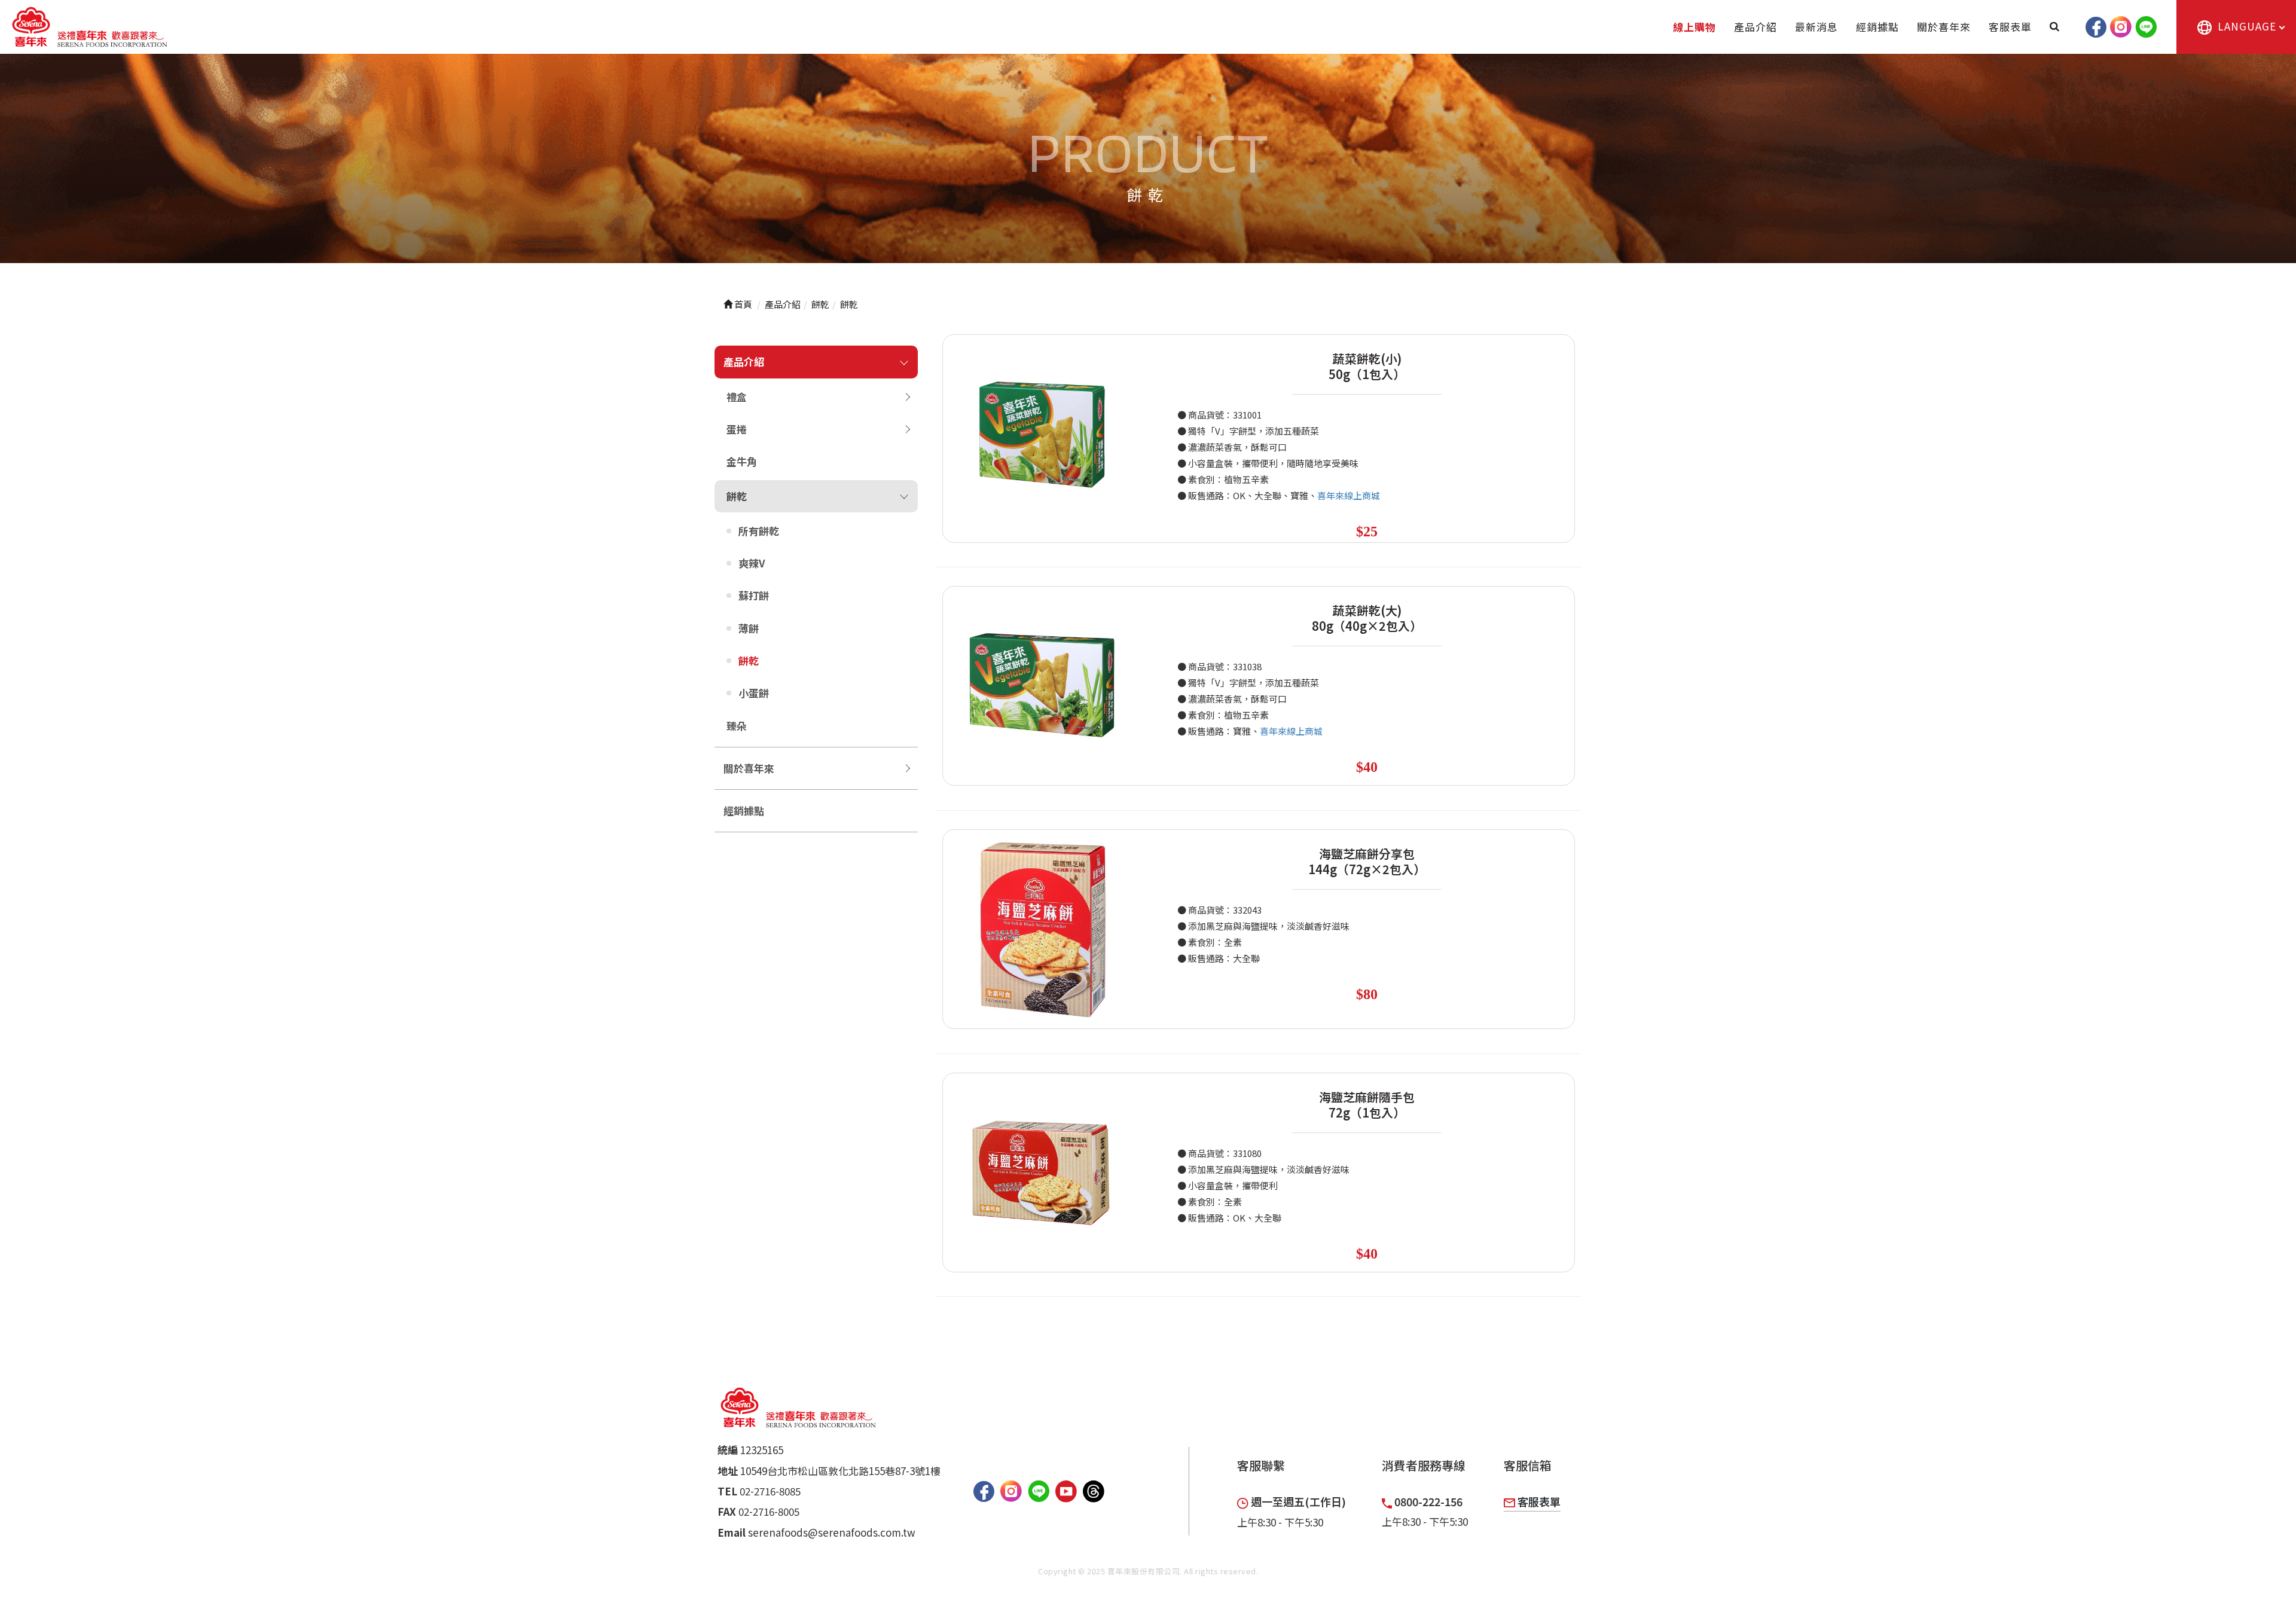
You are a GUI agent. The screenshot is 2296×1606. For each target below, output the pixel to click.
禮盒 (737, 397)
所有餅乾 (759, 531)
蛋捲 (737, 429)
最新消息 (1816, 27)
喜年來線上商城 (1349, 495)
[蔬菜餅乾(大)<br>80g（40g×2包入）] (1042, 686)
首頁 (742, 304)
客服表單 (2010, 27)
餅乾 (737, 496)
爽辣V (752, 563)
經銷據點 (1877, 27)
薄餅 (749, 628)
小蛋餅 (754, 693)
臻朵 (737, 726)
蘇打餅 (754, 595)
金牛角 (742, 461)
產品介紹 (1755, 27)
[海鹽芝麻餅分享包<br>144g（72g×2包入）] (1042, 929)
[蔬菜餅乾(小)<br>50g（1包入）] (1042, 434)
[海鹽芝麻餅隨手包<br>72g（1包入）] (1042, 1173)
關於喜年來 (1944, 27)
